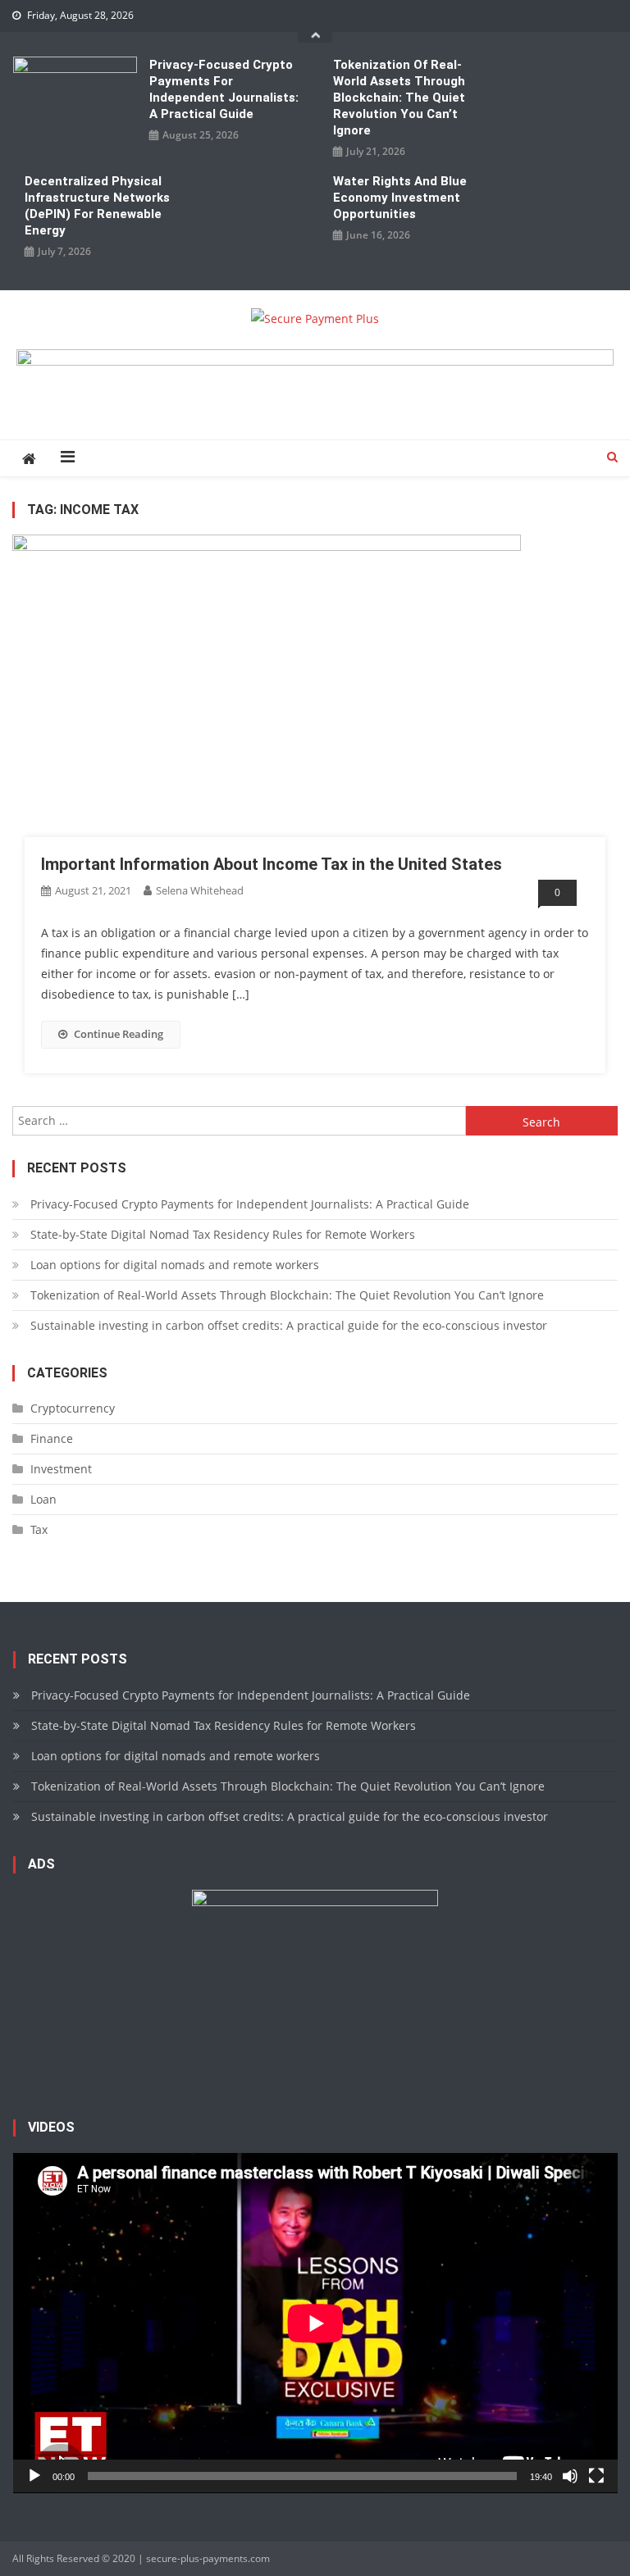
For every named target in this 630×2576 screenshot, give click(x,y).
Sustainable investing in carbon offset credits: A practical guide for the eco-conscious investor (289, 1325)
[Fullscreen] (596, 2476)
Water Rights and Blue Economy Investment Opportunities (400, 198)
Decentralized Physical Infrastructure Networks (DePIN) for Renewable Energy (97, 206)
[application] (315, 2323)
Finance (52, 1438)
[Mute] (570, 2476)
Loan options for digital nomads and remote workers (175, 1265)
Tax (39, 1529)
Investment (61, 1469)
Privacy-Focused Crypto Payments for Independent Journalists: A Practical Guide (224, 89)
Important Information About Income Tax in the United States (272, 864)
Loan (43, 1499)
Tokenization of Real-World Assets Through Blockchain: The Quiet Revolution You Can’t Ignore (399, 98)
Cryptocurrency (73, 1408)
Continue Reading (119, 1034)
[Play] (34, 2476)
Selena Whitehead (200, 890)
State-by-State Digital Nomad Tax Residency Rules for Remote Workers (223, 1234)
